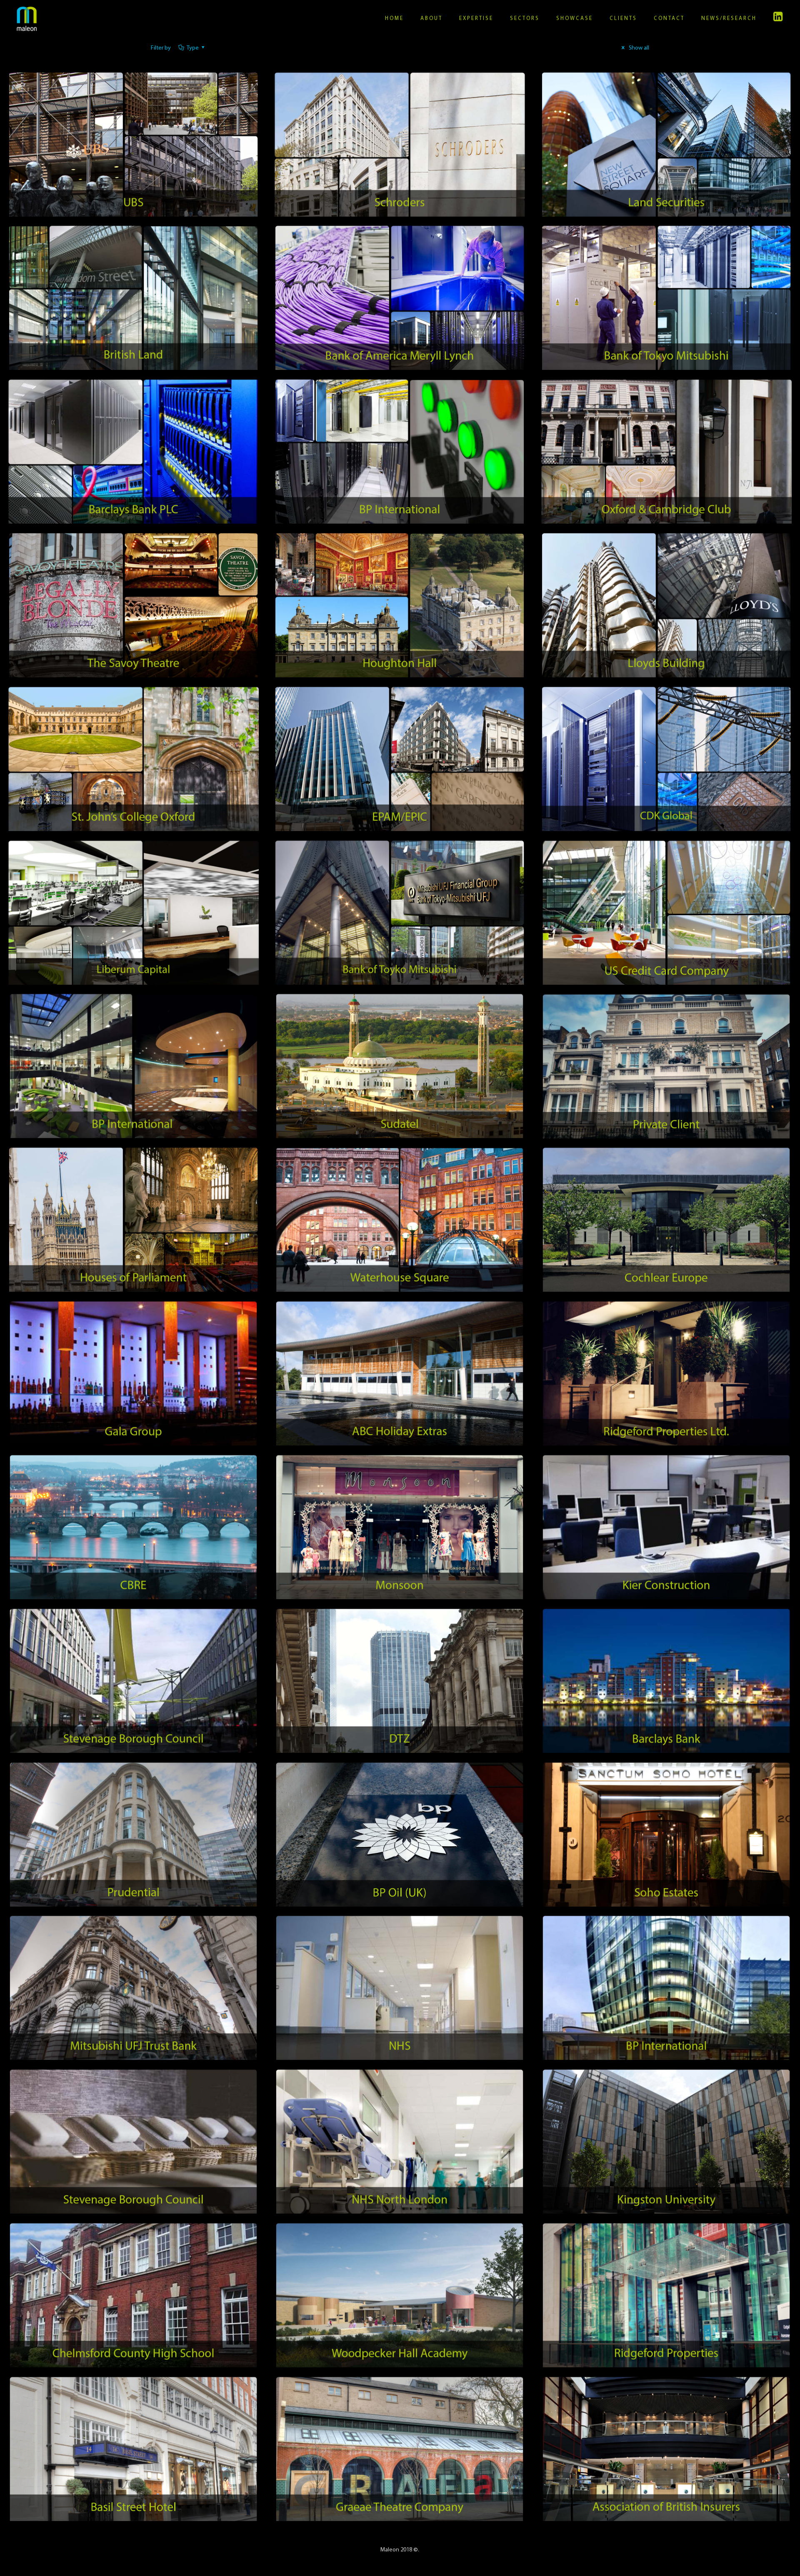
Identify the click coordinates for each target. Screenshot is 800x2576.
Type (193, 48)
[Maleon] (27, 19)
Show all (638, 48)
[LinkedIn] (779, 19)
